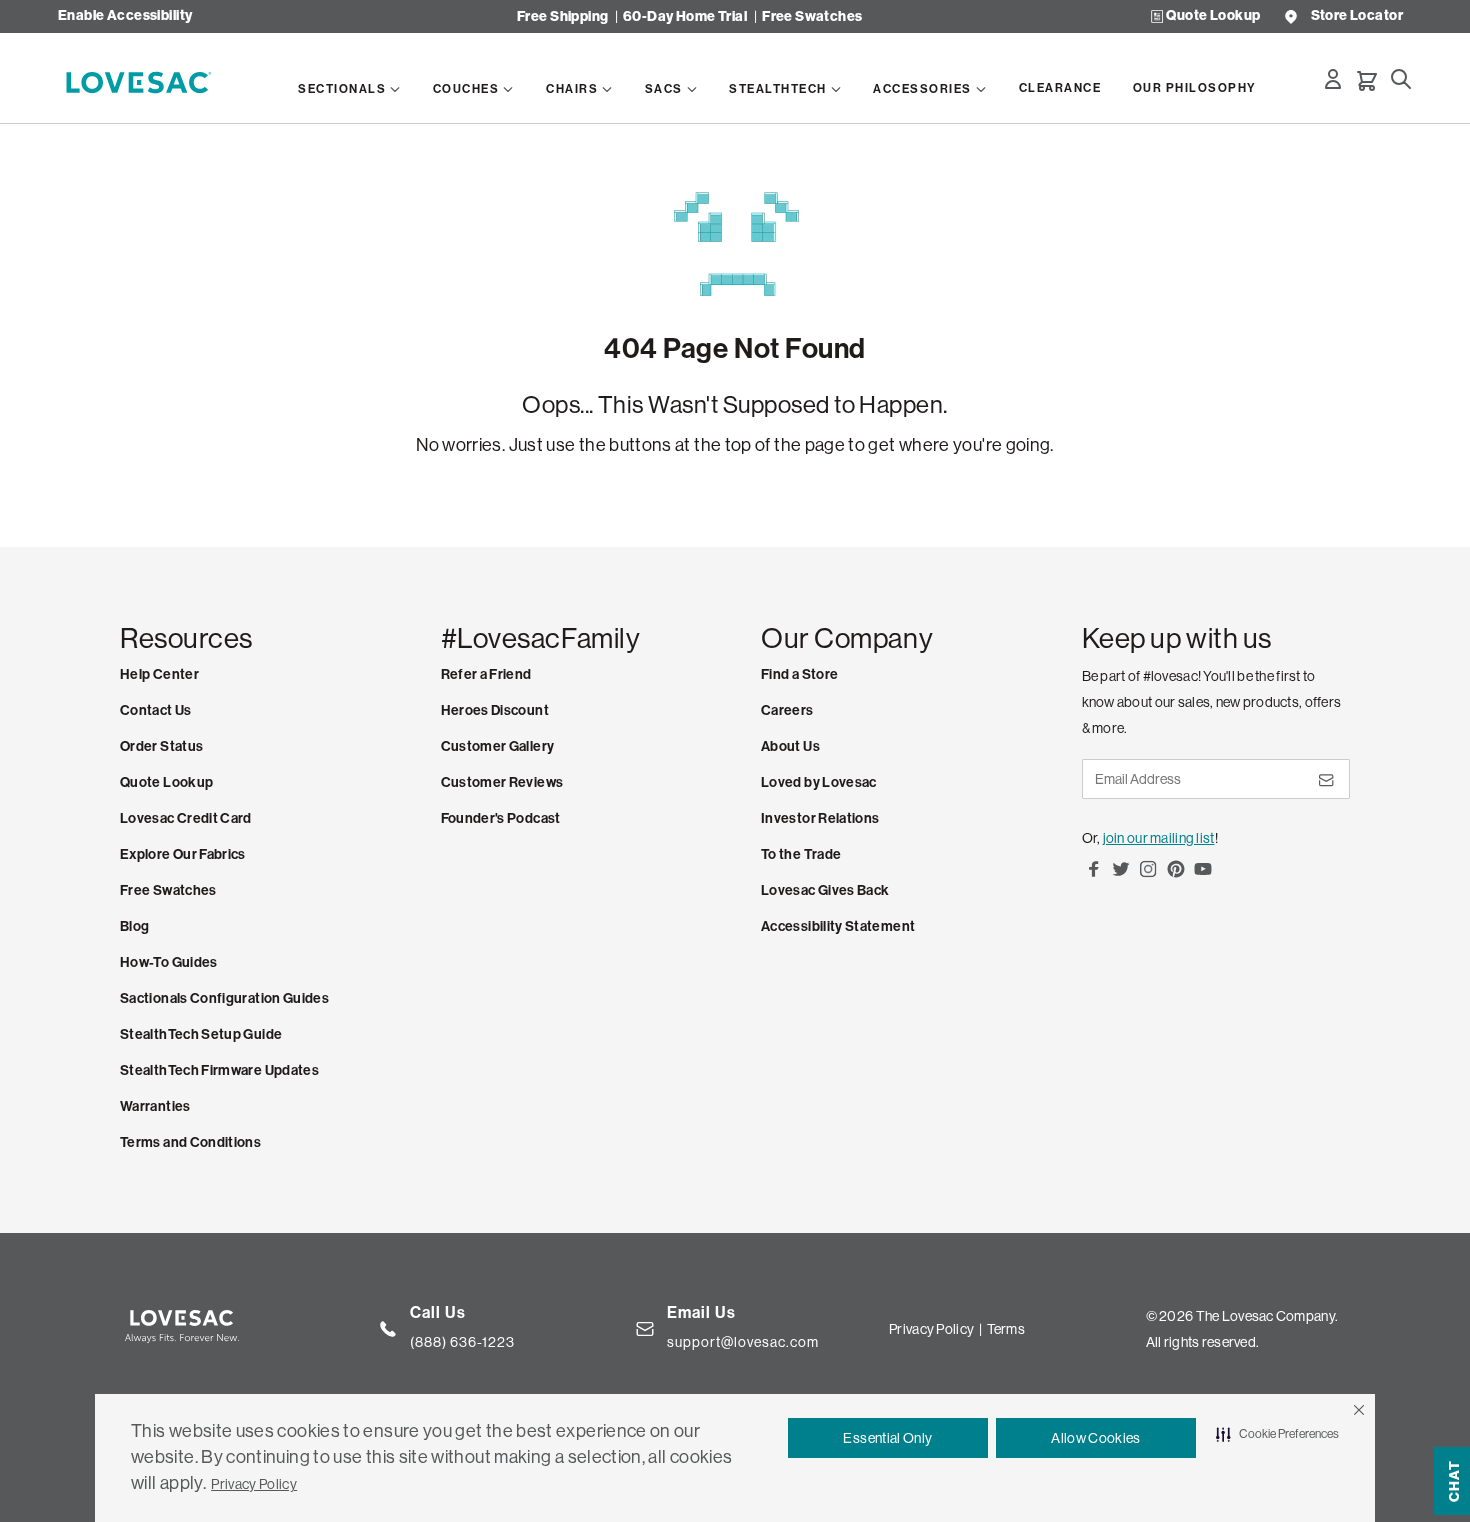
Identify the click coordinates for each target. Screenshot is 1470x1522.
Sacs (664, 89)
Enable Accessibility (125, 16)
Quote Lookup (1213, 16)
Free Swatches (812, 16)
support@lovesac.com (743, 1342)
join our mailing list (1159, 838)
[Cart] (1367, 81)
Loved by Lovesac (819, 782)
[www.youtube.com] (1203, 876)
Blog (134, 926)
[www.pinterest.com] (1176, 876)
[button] (1359, 1410)
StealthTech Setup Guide (201, 1034)
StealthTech (778, 89)
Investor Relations (820, 818)
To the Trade (801, 854)
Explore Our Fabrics (183, 854)
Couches (466, 89)
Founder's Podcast (501, 818)
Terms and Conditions (190, 1142)
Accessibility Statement (838, 926)
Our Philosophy (1195, 88)
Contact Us (156, 710)
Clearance (1060, 88)
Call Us (438, 1312)
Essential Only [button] (887, 1438)
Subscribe (1325, 787)
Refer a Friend (486, 674)
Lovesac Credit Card (186, 818)
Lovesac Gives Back (825, 890)
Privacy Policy (254, 1484)
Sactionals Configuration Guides (224, 998)
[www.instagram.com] (1148, 876)
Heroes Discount (495, 710)
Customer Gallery (498, 746)
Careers (787, 710)
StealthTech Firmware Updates (219, 1070)
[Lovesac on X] (1121, 876)
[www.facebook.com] (1094, 876)
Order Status (161, 746)
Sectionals (342, 89)
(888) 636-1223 (462, 1342)
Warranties (155, 1106)
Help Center (159, 674)
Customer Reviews (502, 782)
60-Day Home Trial (685, 16)
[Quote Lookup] (1157, 16)
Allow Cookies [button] (1096, 1438)
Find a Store (799, 674)
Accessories (922, 89)
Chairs (572, 89)
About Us (790, 746)
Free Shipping (562, 16)
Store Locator (1357, 16)
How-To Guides (169, 962)
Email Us (701, 1312)
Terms (1006, 1329)
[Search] (1401, 79)
